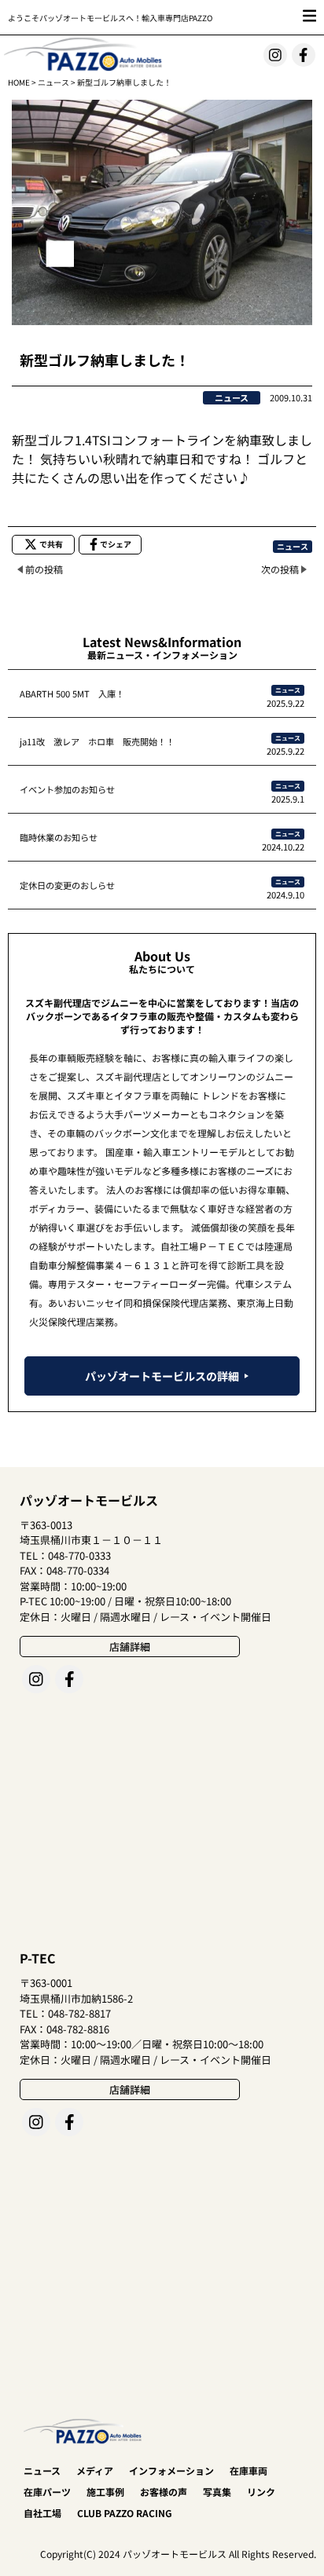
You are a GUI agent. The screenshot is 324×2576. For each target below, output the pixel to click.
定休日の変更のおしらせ (67, 885)
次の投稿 (280, 569)
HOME (19, 82)
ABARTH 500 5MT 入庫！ (72, 693)
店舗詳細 (130, 1647)
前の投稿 (44, 569)
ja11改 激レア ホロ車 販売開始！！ (97, 741)
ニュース (53, 82)
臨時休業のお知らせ (59, 837)
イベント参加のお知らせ (67, 789)
